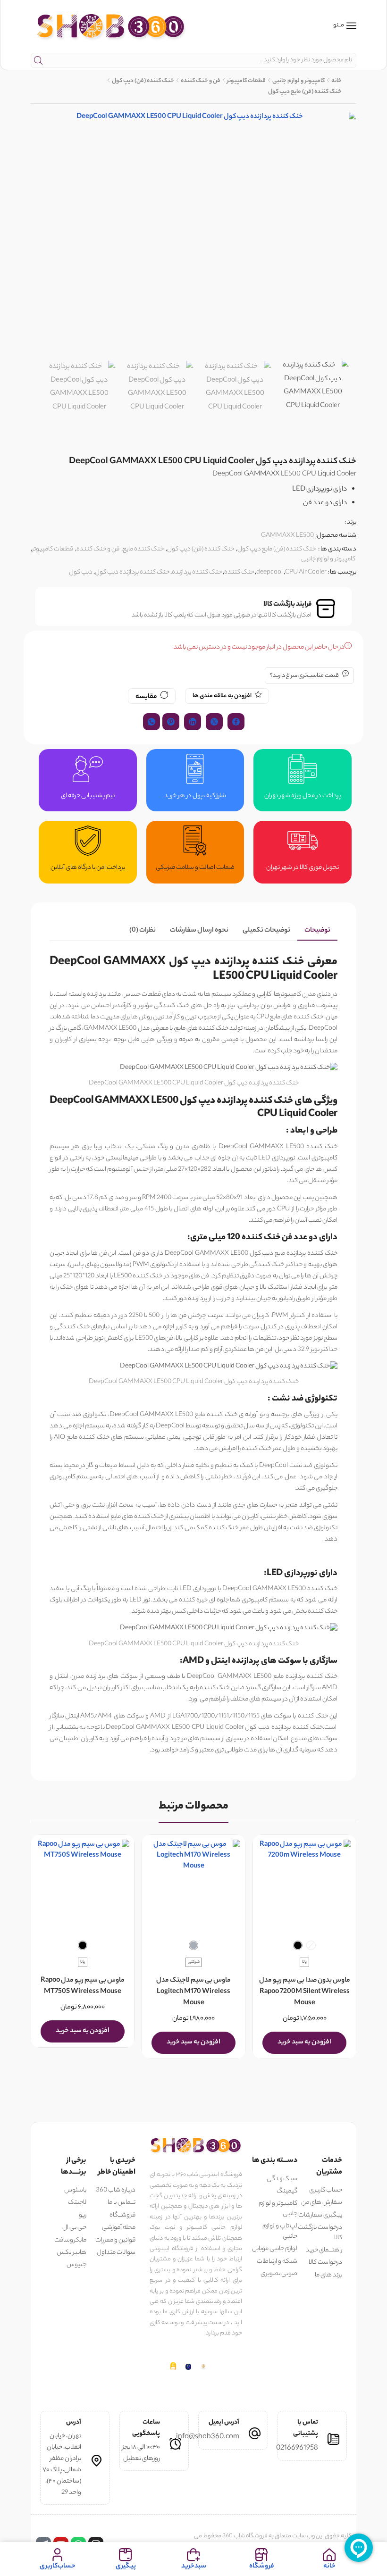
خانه (337, 81)
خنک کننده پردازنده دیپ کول (132, 572)
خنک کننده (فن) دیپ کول (143, 81)
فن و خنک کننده (201, 81)
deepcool (269, 572)
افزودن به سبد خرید (304, 2042)
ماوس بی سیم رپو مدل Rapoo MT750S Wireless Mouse (83, 1986)
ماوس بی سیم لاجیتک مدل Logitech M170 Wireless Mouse (193, 1992)
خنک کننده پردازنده (197, 572)
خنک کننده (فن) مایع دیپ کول (305, 92)
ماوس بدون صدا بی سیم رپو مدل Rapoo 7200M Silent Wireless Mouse (305, 1992)
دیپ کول (81, 572)
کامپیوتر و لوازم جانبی (299, 81)
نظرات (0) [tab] (143, 931)
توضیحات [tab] (317, 931)
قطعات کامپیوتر (246, 81)
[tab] (317, 931)
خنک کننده (239, 572)
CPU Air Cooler (306, 572)
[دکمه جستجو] (38, 60)
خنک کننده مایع (143, 549)
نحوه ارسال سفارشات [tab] (199, 931)
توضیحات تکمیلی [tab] (266, 931)
